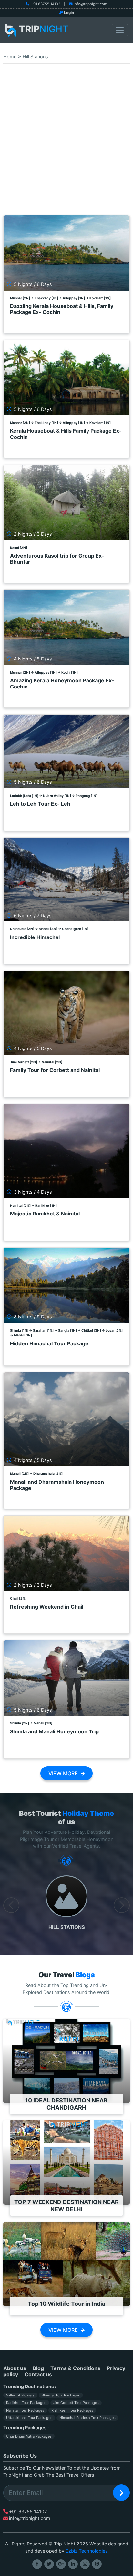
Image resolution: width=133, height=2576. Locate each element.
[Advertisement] (66, 143)
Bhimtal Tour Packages (61, 2395)
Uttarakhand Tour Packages (29, 2418)
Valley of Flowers (20, 2395)
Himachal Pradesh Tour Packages (87, 2418)
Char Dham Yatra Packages (29, 2436)
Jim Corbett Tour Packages (76, 2403)
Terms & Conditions (75, 2368)
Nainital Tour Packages (25, 2410)
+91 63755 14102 (46, 4)
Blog (38, 2368)
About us (15, 2368)
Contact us (38, 2374)
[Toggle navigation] (120, 30)
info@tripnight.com (90, 4)
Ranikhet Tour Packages (26, 2403)
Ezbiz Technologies (87, 2551)
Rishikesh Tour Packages (72, 2410)
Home (10, 56)
